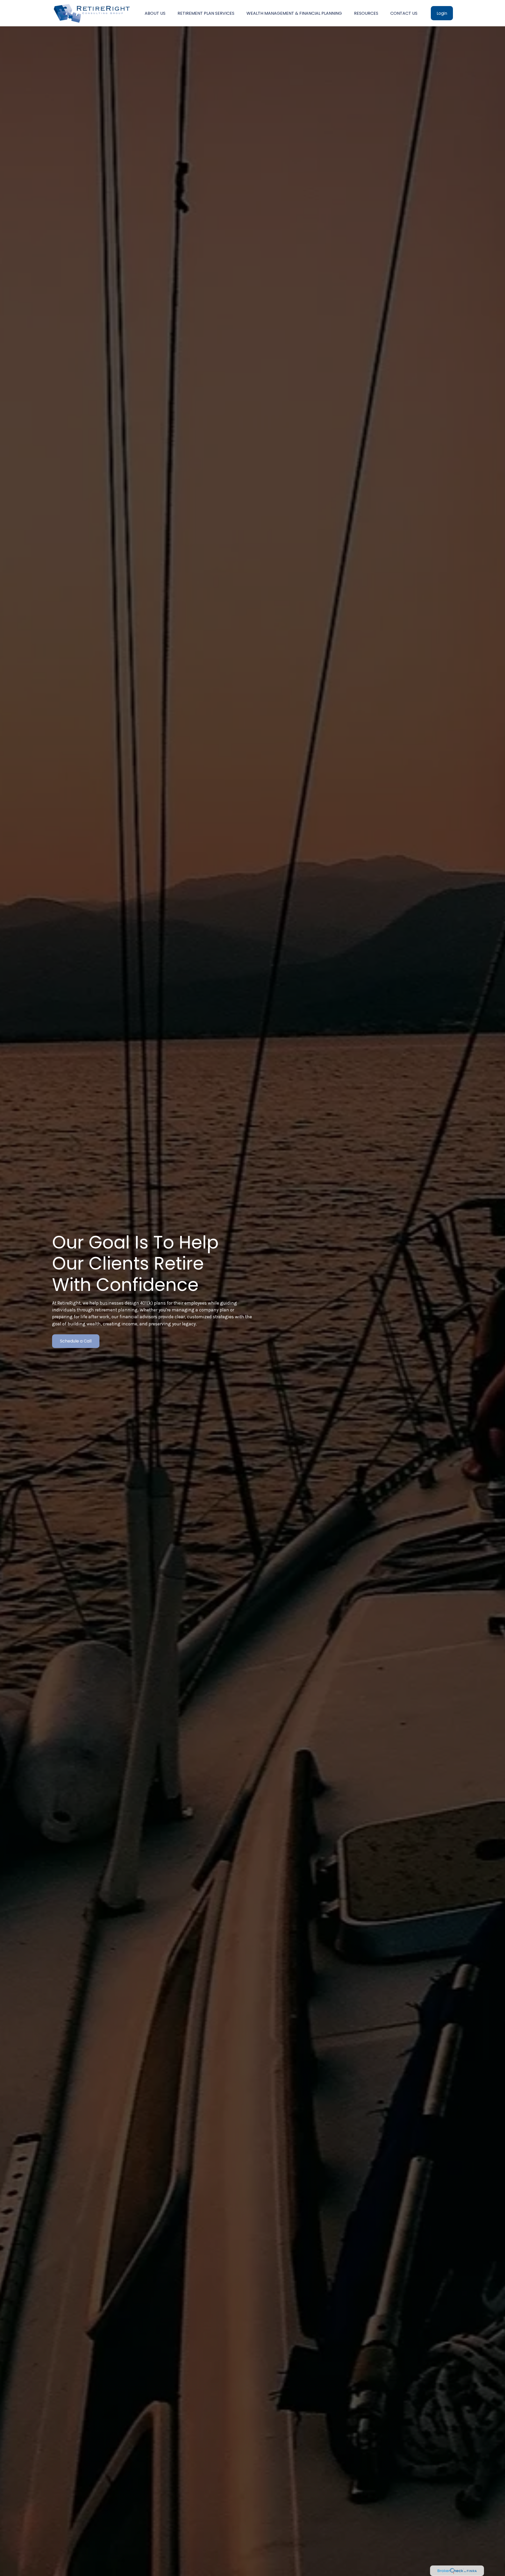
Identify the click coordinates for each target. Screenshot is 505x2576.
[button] (155, 13)
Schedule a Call (76, 1341)
